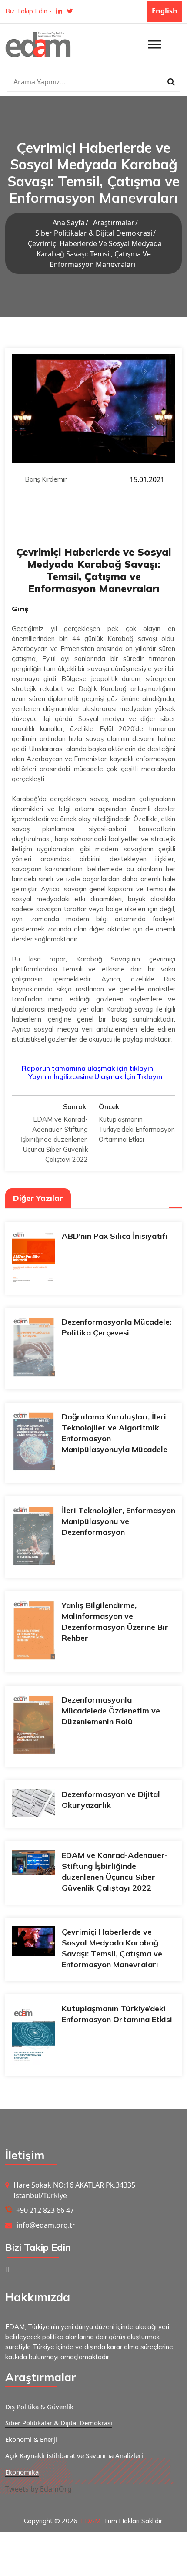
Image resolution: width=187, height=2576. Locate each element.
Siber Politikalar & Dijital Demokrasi (94, 233)
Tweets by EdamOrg (38, 2489)
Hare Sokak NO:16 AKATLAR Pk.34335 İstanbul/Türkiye (74, 2190)
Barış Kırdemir (46, 479)
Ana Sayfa (69, 223)
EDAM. (91, 2521)
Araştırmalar (114, 223)
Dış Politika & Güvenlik (39, 2407)
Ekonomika (22, 2472)
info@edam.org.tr (46, 2225)
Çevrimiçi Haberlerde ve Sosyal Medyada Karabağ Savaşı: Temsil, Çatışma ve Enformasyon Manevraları (95, 254)
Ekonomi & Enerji (31, 2439)
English (165, 11)
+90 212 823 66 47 (45, 2210)
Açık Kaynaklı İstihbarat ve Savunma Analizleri (74, 2455)
